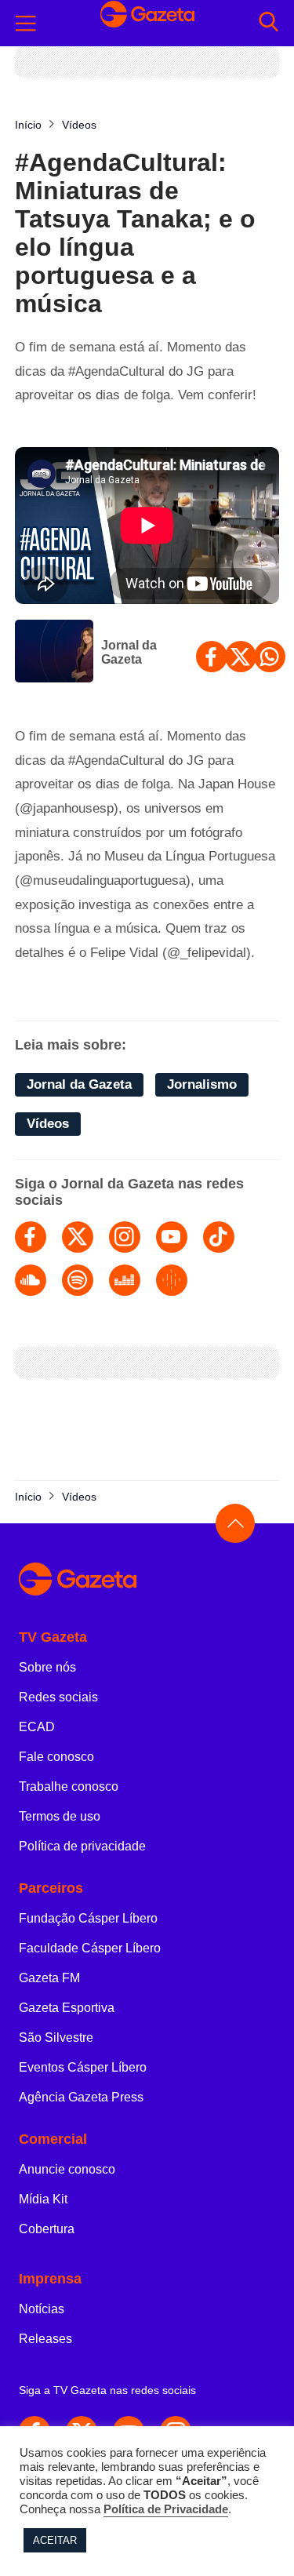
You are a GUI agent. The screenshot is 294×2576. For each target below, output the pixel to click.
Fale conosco (56, 1757)
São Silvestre (56, 2038)
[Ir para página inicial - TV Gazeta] (147, 23)
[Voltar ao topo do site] (235, 1523)
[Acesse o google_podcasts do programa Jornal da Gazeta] (172, 1280)
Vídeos (48, 1124)
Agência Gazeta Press (81, 2097)
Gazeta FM (49, 1978)
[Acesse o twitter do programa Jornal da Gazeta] (78, 1237)
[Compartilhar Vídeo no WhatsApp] (270, 657)
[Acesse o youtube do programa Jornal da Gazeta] (172, 1237)
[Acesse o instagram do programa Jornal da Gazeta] (125, 1237)
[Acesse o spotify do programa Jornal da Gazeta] (78, 1280)
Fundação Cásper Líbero (88, 1918)
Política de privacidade (82, 1846)
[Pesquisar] (269, 23)
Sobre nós (47, 1667)
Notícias (42, 2309)
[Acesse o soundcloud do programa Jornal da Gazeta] (31, 1280)
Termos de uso (60, 1816)
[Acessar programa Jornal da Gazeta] (54, 653)
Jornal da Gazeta (129, 652)
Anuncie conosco (67, 2169)
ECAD (37, 1727)
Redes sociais (58, 1697)
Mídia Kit (43, 2199)
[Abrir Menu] (26, 24)
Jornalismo (202, 1084)
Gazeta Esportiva (67, 2008)
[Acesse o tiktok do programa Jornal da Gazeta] (219, 1237)
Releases (45, 2339)
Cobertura (47, 2229)
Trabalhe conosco (69, 1786)
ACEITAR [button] (55, 2540)
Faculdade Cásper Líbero (90, 1948)
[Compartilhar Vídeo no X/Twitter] (241, 657)
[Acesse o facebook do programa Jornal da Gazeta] (31, 1237)
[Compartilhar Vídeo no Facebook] (212, 657)
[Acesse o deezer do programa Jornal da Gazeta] (125, 1280)
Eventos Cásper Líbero (83, 2067)
